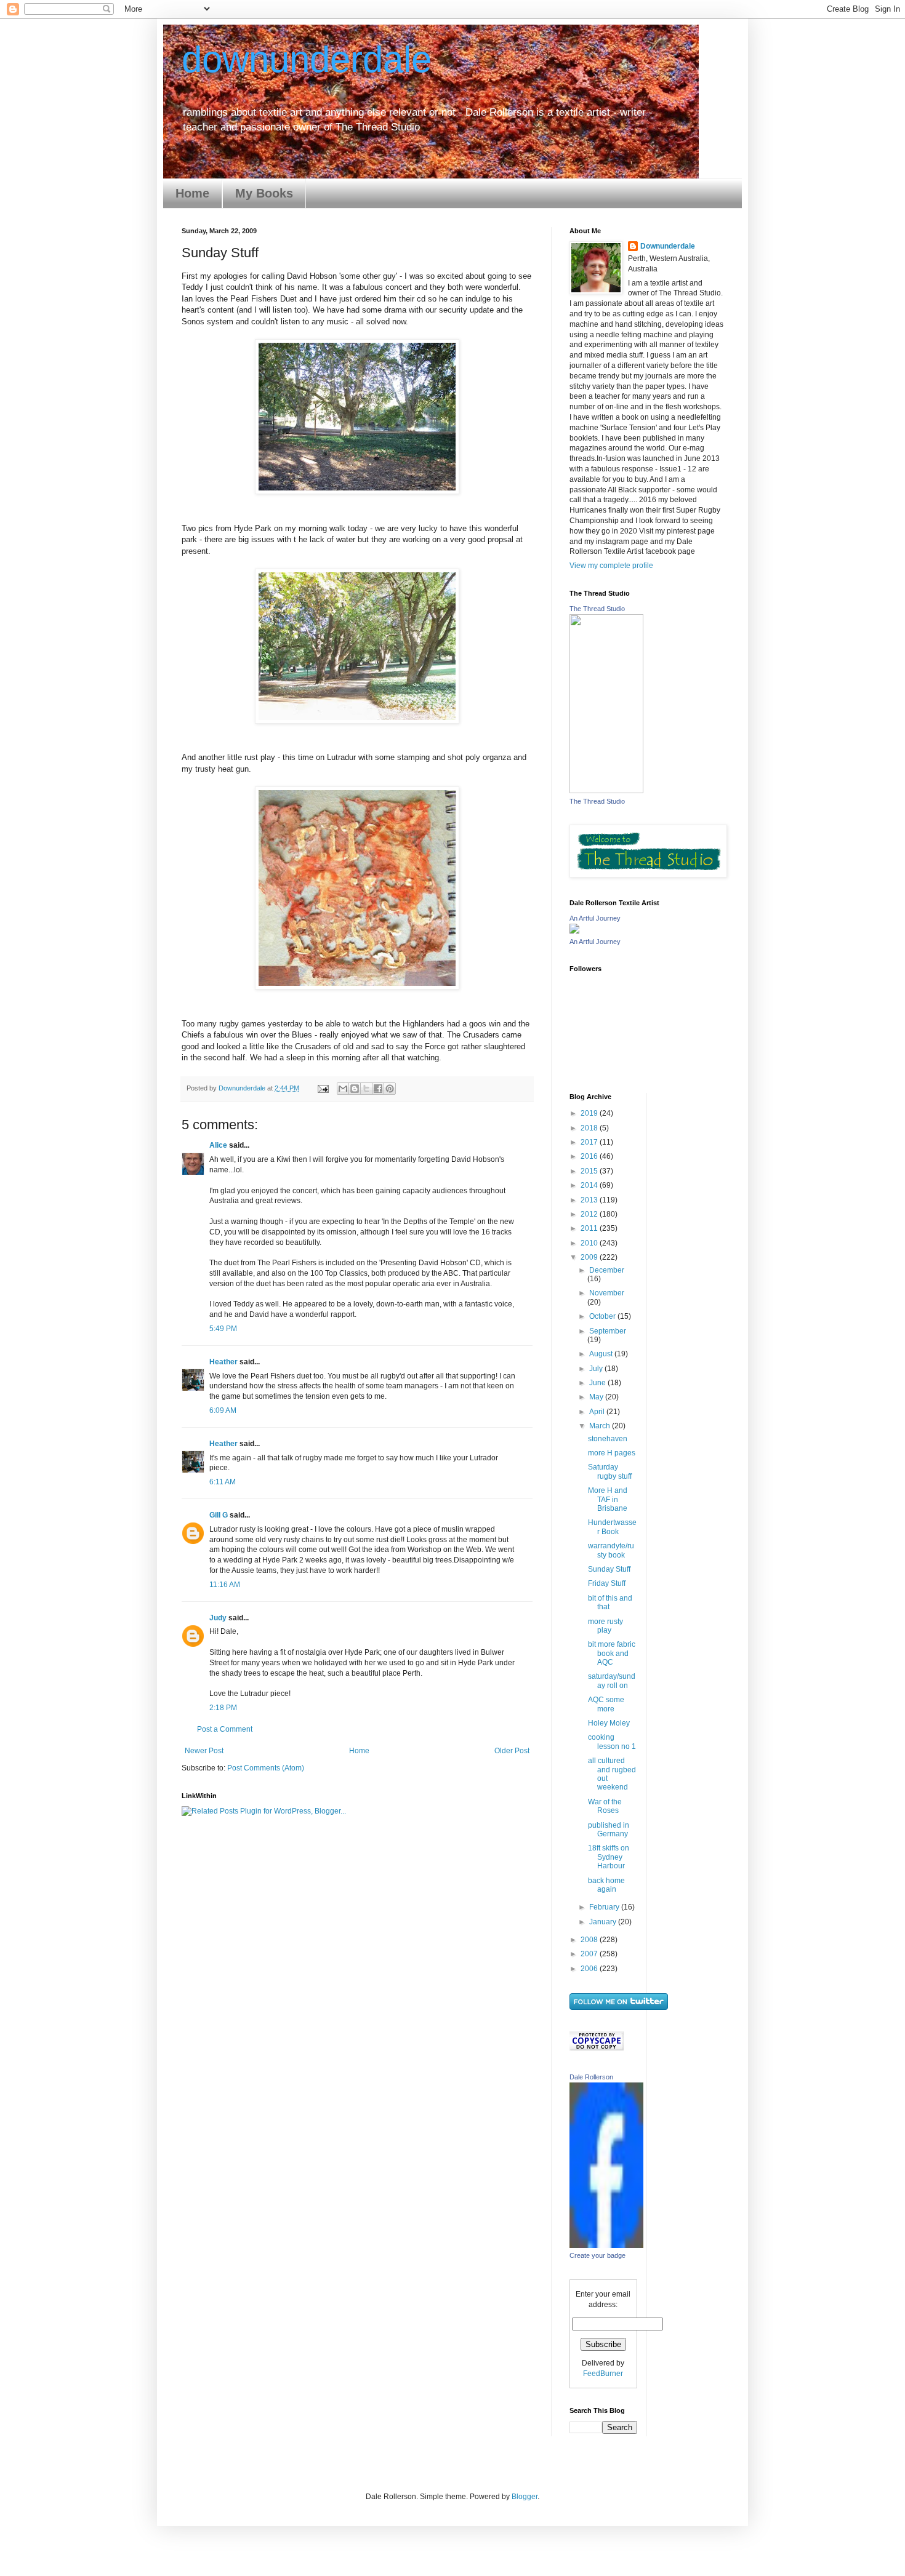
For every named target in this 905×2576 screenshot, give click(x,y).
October (603, 1316)
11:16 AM (225, 1585)
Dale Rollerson (591, 2077)
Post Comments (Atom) (266, 1768)
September (608, 1331)
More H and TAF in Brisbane (608, 1499)
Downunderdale (668, 246)
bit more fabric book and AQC (612, 1653)
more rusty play (605, 1626)
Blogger (525, 2497)
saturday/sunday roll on (612, 1681)
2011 (590, 1228)
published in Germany (609, 1830)
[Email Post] (323, 1088)
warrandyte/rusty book (611, 1550)
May (597, 1397)
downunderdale (307, 59)
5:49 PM (223, 1329)
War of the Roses (605, 1806)
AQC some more (606, 1704)
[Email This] (343, 1089)
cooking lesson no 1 (612, 1742)
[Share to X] (366, 1089)
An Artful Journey (595, 918)
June (598, 1383)
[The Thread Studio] (606, 791)
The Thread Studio (597, 609)
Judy (218, 1618)
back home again (606, 1885)
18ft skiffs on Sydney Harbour (609, 1857)
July (597, 1369)
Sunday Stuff (609, 1569)
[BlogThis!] (355, 1089)
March (601, 1426)
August (602, 1354)
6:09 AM (223, 1410)
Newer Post (204, 1751)
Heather (223, 1362)
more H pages (612, 1453)
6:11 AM (223, 1482)
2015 (590, 1171)
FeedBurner (603, 2374)
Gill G (219, 1515)
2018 (590, 1128)
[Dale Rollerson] (606, 2246)
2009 (590, 1257)
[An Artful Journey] (574, 931)
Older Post (512, 1751)
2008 (590, 1940)
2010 (590, 1243)
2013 (590, 1200)
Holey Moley (609, 1723)
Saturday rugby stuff (610, 1471)
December (607, 1270)
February (605, 1907)
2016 (590, 1156)
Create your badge (597, 2255)
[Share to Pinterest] (390, 1089)
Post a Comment (225, 1729)
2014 (590, 1185)
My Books (264, 193)
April (598, 1412)
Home (192, 193)
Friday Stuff (607, 1583)
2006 (590, 1969)
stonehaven (608, 1439)
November (607, 1293)
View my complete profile (611, 566)
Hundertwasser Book (612, 1527)
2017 (590, 1142)
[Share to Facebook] (378, 1089)
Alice (218, 1145)
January (604, 1922)
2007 (590, 1954)
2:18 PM (223, 1708)
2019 (590, 1113)
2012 (590, 1214)
